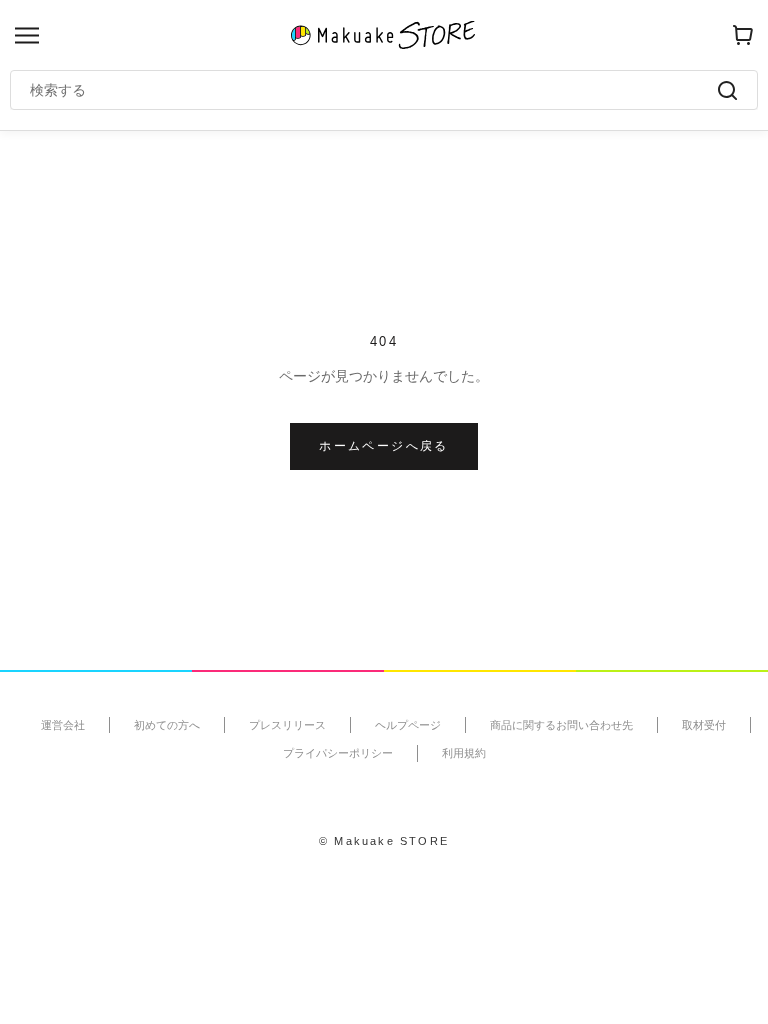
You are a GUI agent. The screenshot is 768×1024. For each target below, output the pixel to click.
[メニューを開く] (27, 35)
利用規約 (464, 753)
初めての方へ (167, 725)
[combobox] (374, 90)
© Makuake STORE (384, 841)
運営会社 (63, 725)
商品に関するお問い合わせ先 (561, 725)
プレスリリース (287, 725)
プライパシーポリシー (338, 753)
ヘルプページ (408, 725)
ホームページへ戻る (384, 446)
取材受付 (704, 725)
